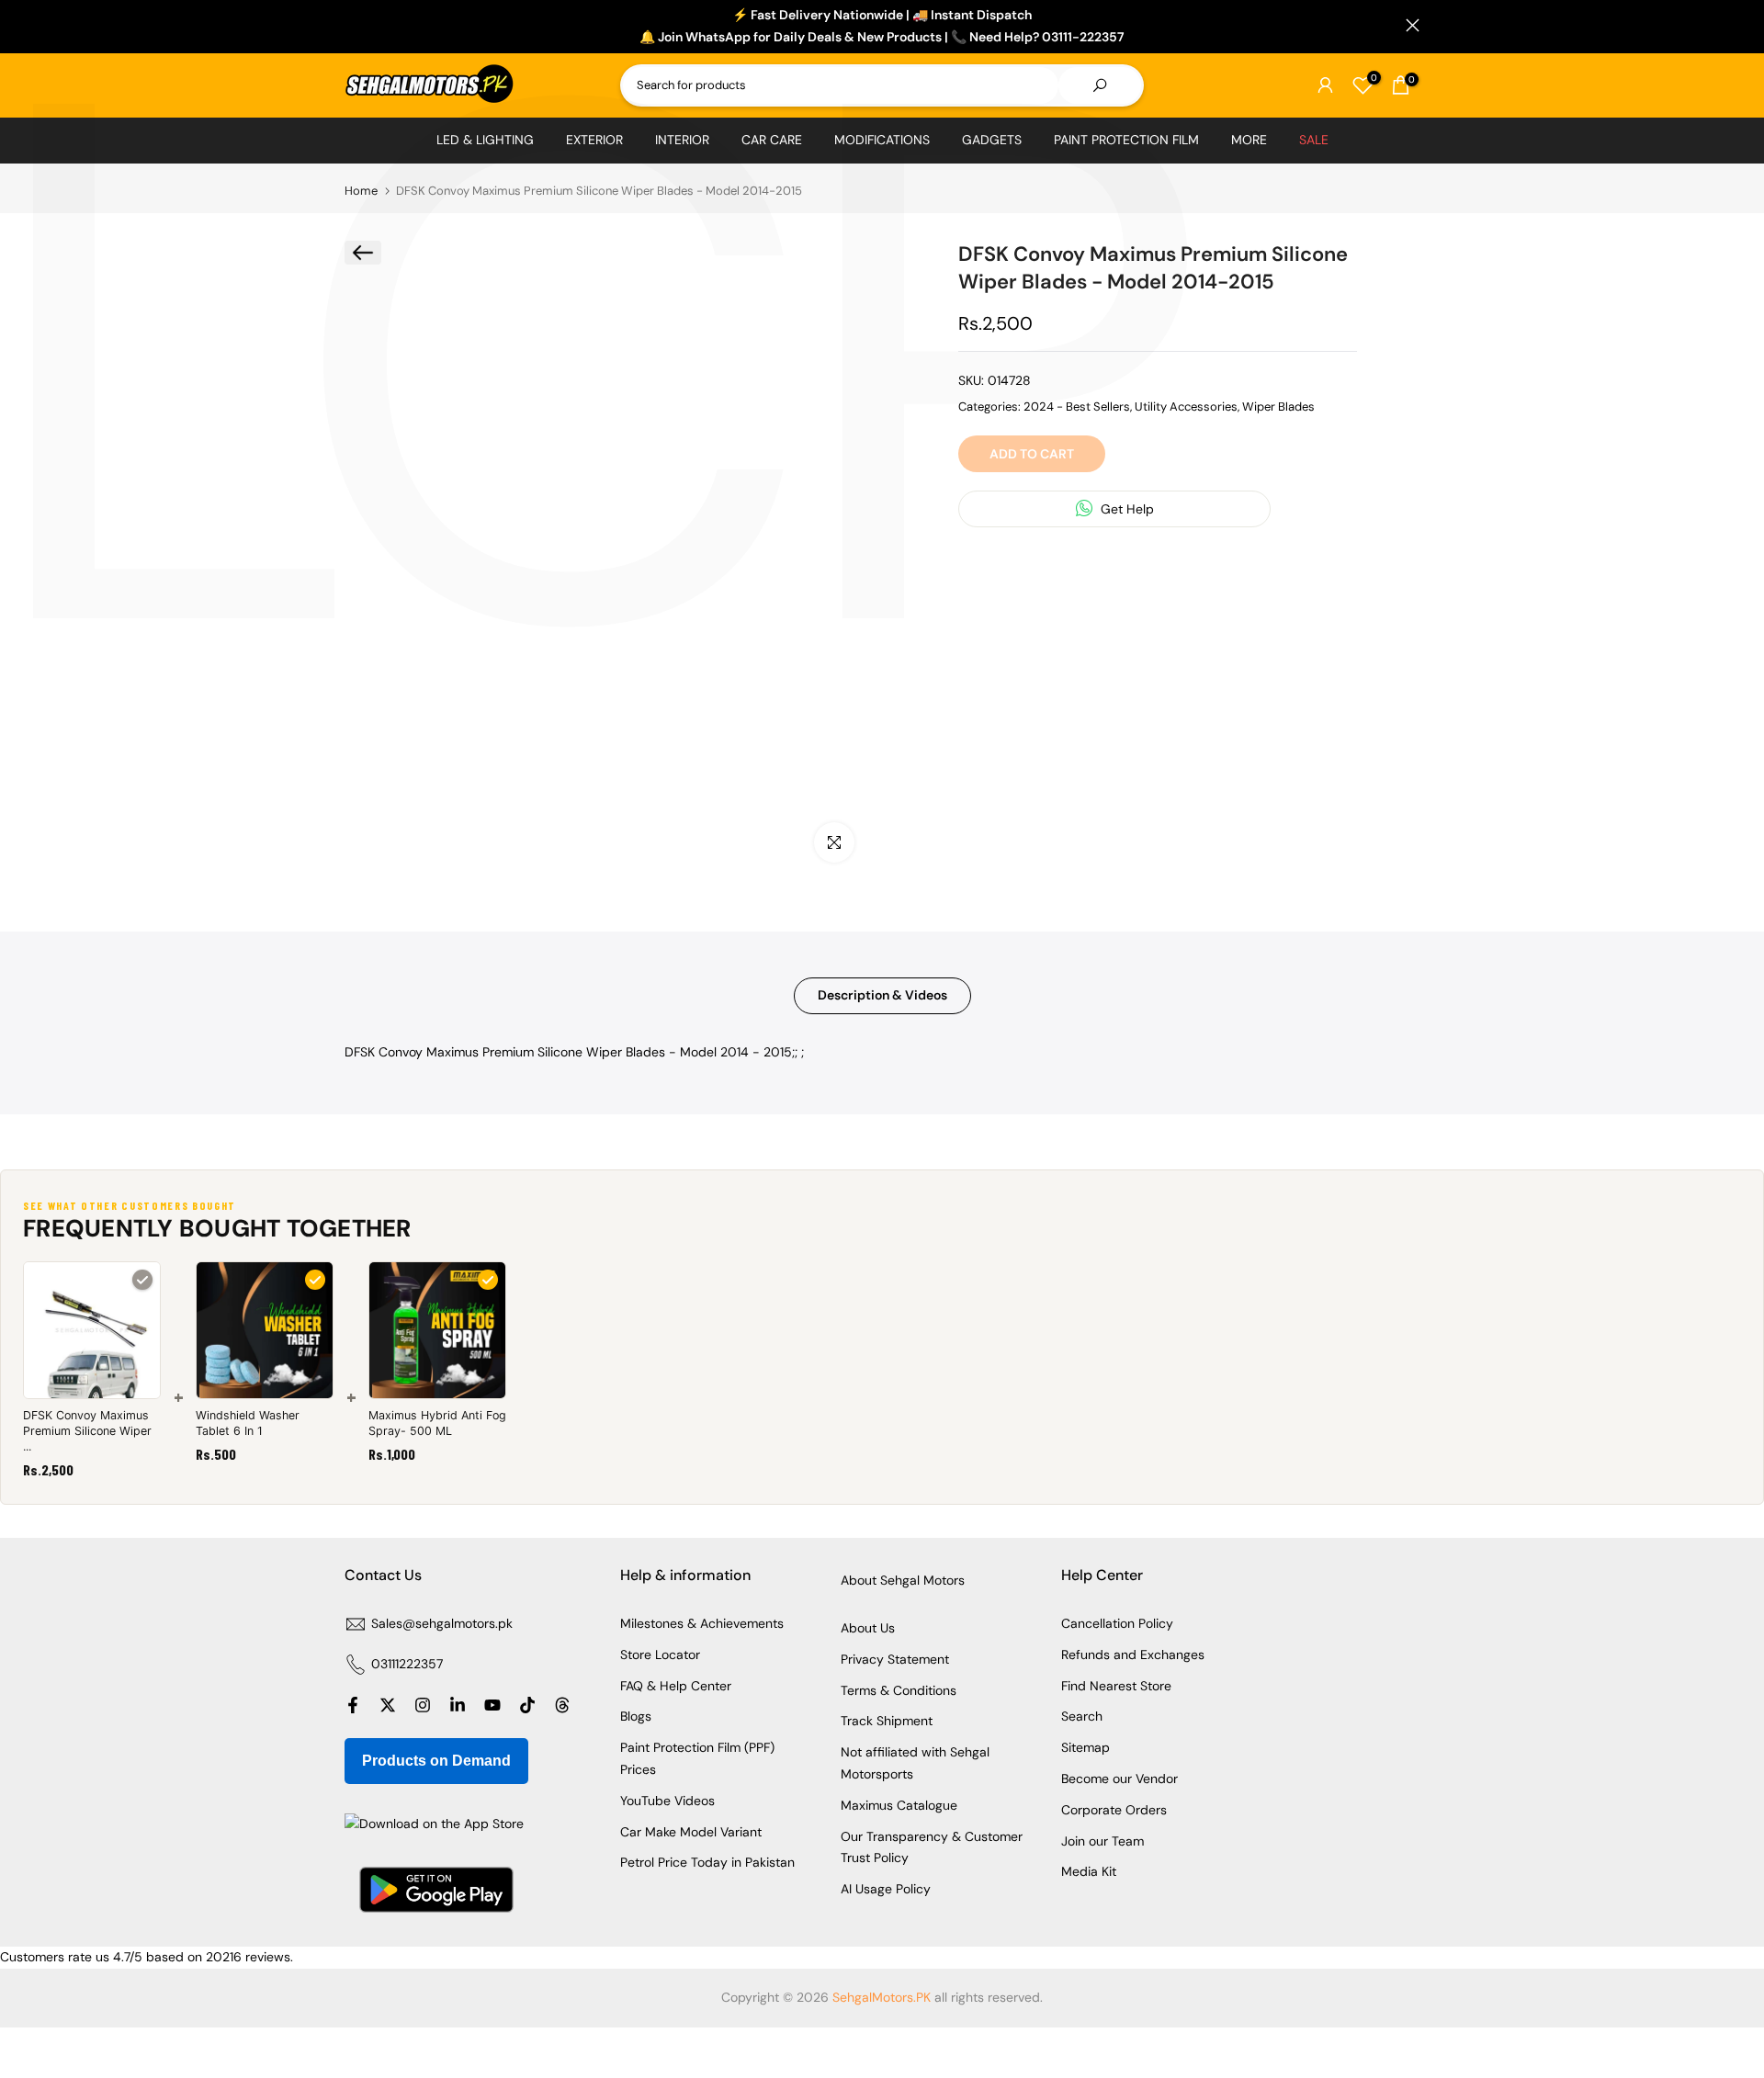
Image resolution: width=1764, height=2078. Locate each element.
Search (1082, 1716)
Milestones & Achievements (702, 1623)
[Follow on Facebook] (353, 1705)
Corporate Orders (1114, 1810)
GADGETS (992, 140)
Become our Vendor (1119, 1779)
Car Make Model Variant (691, 1832)
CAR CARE (772, 140)
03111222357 (407, 1664)
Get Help (1125, 508)
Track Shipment (887, 1721)
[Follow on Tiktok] (527, 1705)
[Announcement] (882, 27)
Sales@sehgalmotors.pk (442, 1623)
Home (361, 191)
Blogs (636, 1716)
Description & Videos (882, 995)
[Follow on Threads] (562, 1705)
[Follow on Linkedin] (458, 1705)
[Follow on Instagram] (423, 1705)
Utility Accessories (1186, 406)
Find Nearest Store (1116, 1686)
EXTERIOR (594, 140)
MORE (1249, 140)
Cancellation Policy (1117, 1623)
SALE (1314, 140)
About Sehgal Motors (903, 1580)
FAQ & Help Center (676, 1686)
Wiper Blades (1278, 406)
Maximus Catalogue (899, 1805)
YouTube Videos (667, 1801)
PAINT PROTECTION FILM (1126, 140)
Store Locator (660, 1654)
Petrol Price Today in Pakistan (707, 1862)
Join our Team (1102, 1841)
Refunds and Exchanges (1133, 1654)
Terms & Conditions (899, 1690)
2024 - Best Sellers (1077, 406)
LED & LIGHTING (485, 140)
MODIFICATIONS (882, 140)
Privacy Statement (895, 1659)
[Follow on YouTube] (492, 1705)
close (351, 25)
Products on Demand (436, 1761)
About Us (868, 1628)
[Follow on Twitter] (388, 1705)
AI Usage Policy (886, 1889)
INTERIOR (682, 140)
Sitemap (1086, 1747)
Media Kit (1089, 1871)
